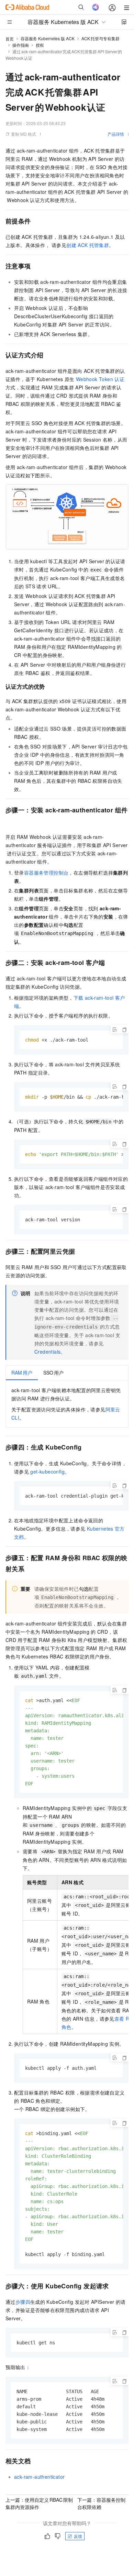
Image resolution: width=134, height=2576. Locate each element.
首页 (10, 39)
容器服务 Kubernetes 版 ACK (48, 38)
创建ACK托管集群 (88, 245)
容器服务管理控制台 (46, 873)
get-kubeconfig (47, 1472)
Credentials (47, 1352)
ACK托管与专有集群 (100, 38)
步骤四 (23, 2302)
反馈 (78, 2536)
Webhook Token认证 (100, 379)
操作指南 (21, 45)
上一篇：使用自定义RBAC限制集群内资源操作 (39, 2503)
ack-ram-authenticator (39, 2477)
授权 (40, 45)
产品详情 (116, 134)
